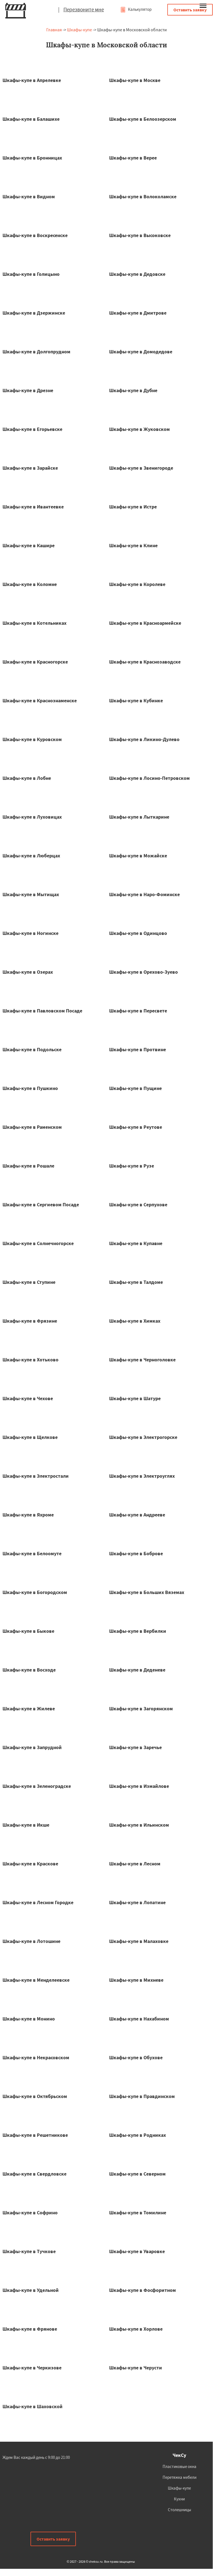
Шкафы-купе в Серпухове (138, 1205)
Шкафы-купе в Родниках (138, 2135)
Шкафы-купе (79, 30)
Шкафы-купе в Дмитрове (138, 313)
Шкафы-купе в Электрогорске (143, 1437)
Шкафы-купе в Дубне (133, 390)
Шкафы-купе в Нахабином (139, 2019)
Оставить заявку (190, 10)
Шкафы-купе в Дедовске (137, 274)
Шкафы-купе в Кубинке (136, 700)
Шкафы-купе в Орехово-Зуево (143, 972)
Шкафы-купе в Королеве (137, 584)
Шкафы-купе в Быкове (28, 1631)
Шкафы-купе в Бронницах (32, 158)
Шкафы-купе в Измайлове (139, 1786)
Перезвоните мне (84, 9)
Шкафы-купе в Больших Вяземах (147, 1592)
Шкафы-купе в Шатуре (135, 1398)
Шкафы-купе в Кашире (29, 545)
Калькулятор (139, 9)
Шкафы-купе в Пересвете (138, 1011)
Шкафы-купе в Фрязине (30, 1321)
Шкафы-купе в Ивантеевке (33, 507)
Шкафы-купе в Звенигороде (141, 468)
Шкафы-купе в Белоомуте (32, 1553)
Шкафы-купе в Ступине (29, 1282)
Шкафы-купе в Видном (29, 196)
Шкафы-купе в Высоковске (140, 235)
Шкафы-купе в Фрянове (30, 2329)
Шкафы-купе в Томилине (138, 2213)
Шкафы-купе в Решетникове (35, 2135)
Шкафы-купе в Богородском (35, 1592)
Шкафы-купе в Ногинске (30, 933)
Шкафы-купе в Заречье (135, 1747)
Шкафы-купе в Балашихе (31, 119)
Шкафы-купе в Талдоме (136, 1282)
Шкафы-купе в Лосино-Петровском (149, 778)
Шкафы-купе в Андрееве (137, 1515)
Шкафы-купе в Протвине (138, 1049)
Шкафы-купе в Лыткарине (139, 817)
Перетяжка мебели (179, 2477)
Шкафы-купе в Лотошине (31, 1941)
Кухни (179, 2499)
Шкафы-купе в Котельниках (34, 623)
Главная (54, 30)
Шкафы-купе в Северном (137, 2174)
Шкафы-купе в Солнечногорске (38, 1243)
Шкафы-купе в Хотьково (30, 1360)
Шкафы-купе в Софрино (30, 2213)
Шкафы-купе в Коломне (30, 584)
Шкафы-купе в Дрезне (28, 390)
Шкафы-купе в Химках (135, 1321)
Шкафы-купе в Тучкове (29, 2251)
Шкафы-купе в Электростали (36, 1476)
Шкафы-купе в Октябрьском (35, 2096)
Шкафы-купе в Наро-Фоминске (144, 894)
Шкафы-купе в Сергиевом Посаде (41, 1205)
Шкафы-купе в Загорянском (141, 1709)
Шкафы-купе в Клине (133, 545)
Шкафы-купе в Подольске (32, 1049)
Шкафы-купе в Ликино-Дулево (144, 739)
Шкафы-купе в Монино (29, 2019)
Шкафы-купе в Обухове (136, 2057)
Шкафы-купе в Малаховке (139, 1941)
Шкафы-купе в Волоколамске (143, 196)
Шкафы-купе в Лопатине (137, 1902)
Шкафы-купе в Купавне (136, 1243)
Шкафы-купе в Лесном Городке (38, 1902)
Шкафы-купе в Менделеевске (36, 1980)
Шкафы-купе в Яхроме (28, 1515)
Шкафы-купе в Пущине (135, 1088)
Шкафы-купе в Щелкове (30, 1437)
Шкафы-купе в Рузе (132, 1166)
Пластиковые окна (179, 2466)
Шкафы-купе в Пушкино (30, 1088)
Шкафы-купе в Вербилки (138, 1631)
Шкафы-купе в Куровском (32, 739)
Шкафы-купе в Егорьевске (32, 429)
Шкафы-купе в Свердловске (34, 2174)
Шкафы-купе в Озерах (28, 972)
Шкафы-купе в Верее (133, 158)
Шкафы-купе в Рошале (28, 1166)
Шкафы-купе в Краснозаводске (145, 662)
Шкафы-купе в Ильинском (139, 1825)
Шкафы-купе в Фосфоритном (143, 2290)
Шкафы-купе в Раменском (32, 1127)
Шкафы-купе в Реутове (136, 1127)
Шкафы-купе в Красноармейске (145, 623)
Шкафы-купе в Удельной (31, 2290)
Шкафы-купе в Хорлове (136, 2329)
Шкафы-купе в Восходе (29, 1670)
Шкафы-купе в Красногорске (35, 662)
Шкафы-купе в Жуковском (139, 429)
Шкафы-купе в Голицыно (31, 274)
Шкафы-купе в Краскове (30, 1864)
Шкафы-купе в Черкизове (32, 2368)
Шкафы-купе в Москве (135, 80)
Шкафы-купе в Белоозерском (143, 119)
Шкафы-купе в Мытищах (31, 894)
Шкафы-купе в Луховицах (32, 817)
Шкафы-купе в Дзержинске (34, 313)
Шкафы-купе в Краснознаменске (40, 700)
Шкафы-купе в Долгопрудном (36, 352)
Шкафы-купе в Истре (133, 507)
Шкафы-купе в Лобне (27, 778)
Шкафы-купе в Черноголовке (142, 1360)
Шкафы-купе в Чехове (28, 1398)
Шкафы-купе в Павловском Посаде (42, 1011)
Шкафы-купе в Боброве (136, 1553)
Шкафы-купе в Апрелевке (32, 80)
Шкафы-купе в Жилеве (29, 1709)
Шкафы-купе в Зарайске (30, 468)
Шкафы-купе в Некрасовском (36, 2057)
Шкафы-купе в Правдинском (142, 2096)
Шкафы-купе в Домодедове (141, 352)
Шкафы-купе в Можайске (138, 856)
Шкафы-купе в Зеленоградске (37, 1786)
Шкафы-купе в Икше (26, 1825)
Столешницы (179, 2510)
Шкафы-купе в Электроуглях (142, 1476)
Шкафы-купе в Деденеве (137, 1670)
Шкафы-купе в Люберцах (31, 856)
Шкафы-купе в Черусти (136, 2368)
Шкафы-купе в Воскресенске (35, 235)
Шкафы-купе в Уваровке (137, 2251)
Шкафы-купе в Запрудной (32, 1747)
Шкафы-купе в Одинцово (138, 933)
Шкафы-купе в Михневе (136, 1980)
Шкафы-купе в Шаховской (33, 2406)
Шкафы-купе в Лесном (135, 1864)
